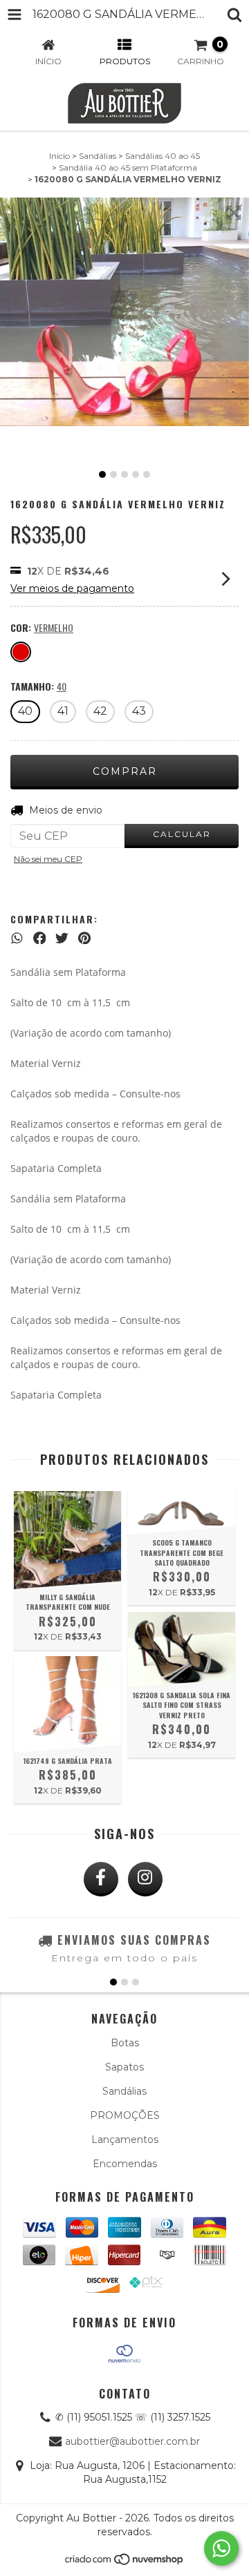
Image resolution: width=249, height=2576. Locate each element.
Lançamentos (125, 2140)
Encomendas (125, 2164)
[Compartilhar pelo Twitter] (62, 938)
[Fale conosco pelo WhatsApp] (221, 2548)
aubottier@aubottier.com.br (132, 2441)
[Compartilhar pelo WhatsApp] (17, 938)
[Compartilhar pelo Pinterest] (84, 938)
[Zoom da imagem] (234, 213)
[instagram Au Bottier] (145, 1879)
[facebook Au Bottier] (101, 1879)
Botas (125, 2043)
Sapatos (124, 2067)
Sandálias (98, 156)
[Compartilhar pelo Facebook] (40, 938)
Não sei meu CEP (48, 859)
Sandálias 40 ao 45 (163, 156)
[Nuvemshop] (125, 2563)
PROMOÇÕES (125, 2115)
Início (59, 156)
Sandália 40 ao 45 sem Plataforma (128, 167)
